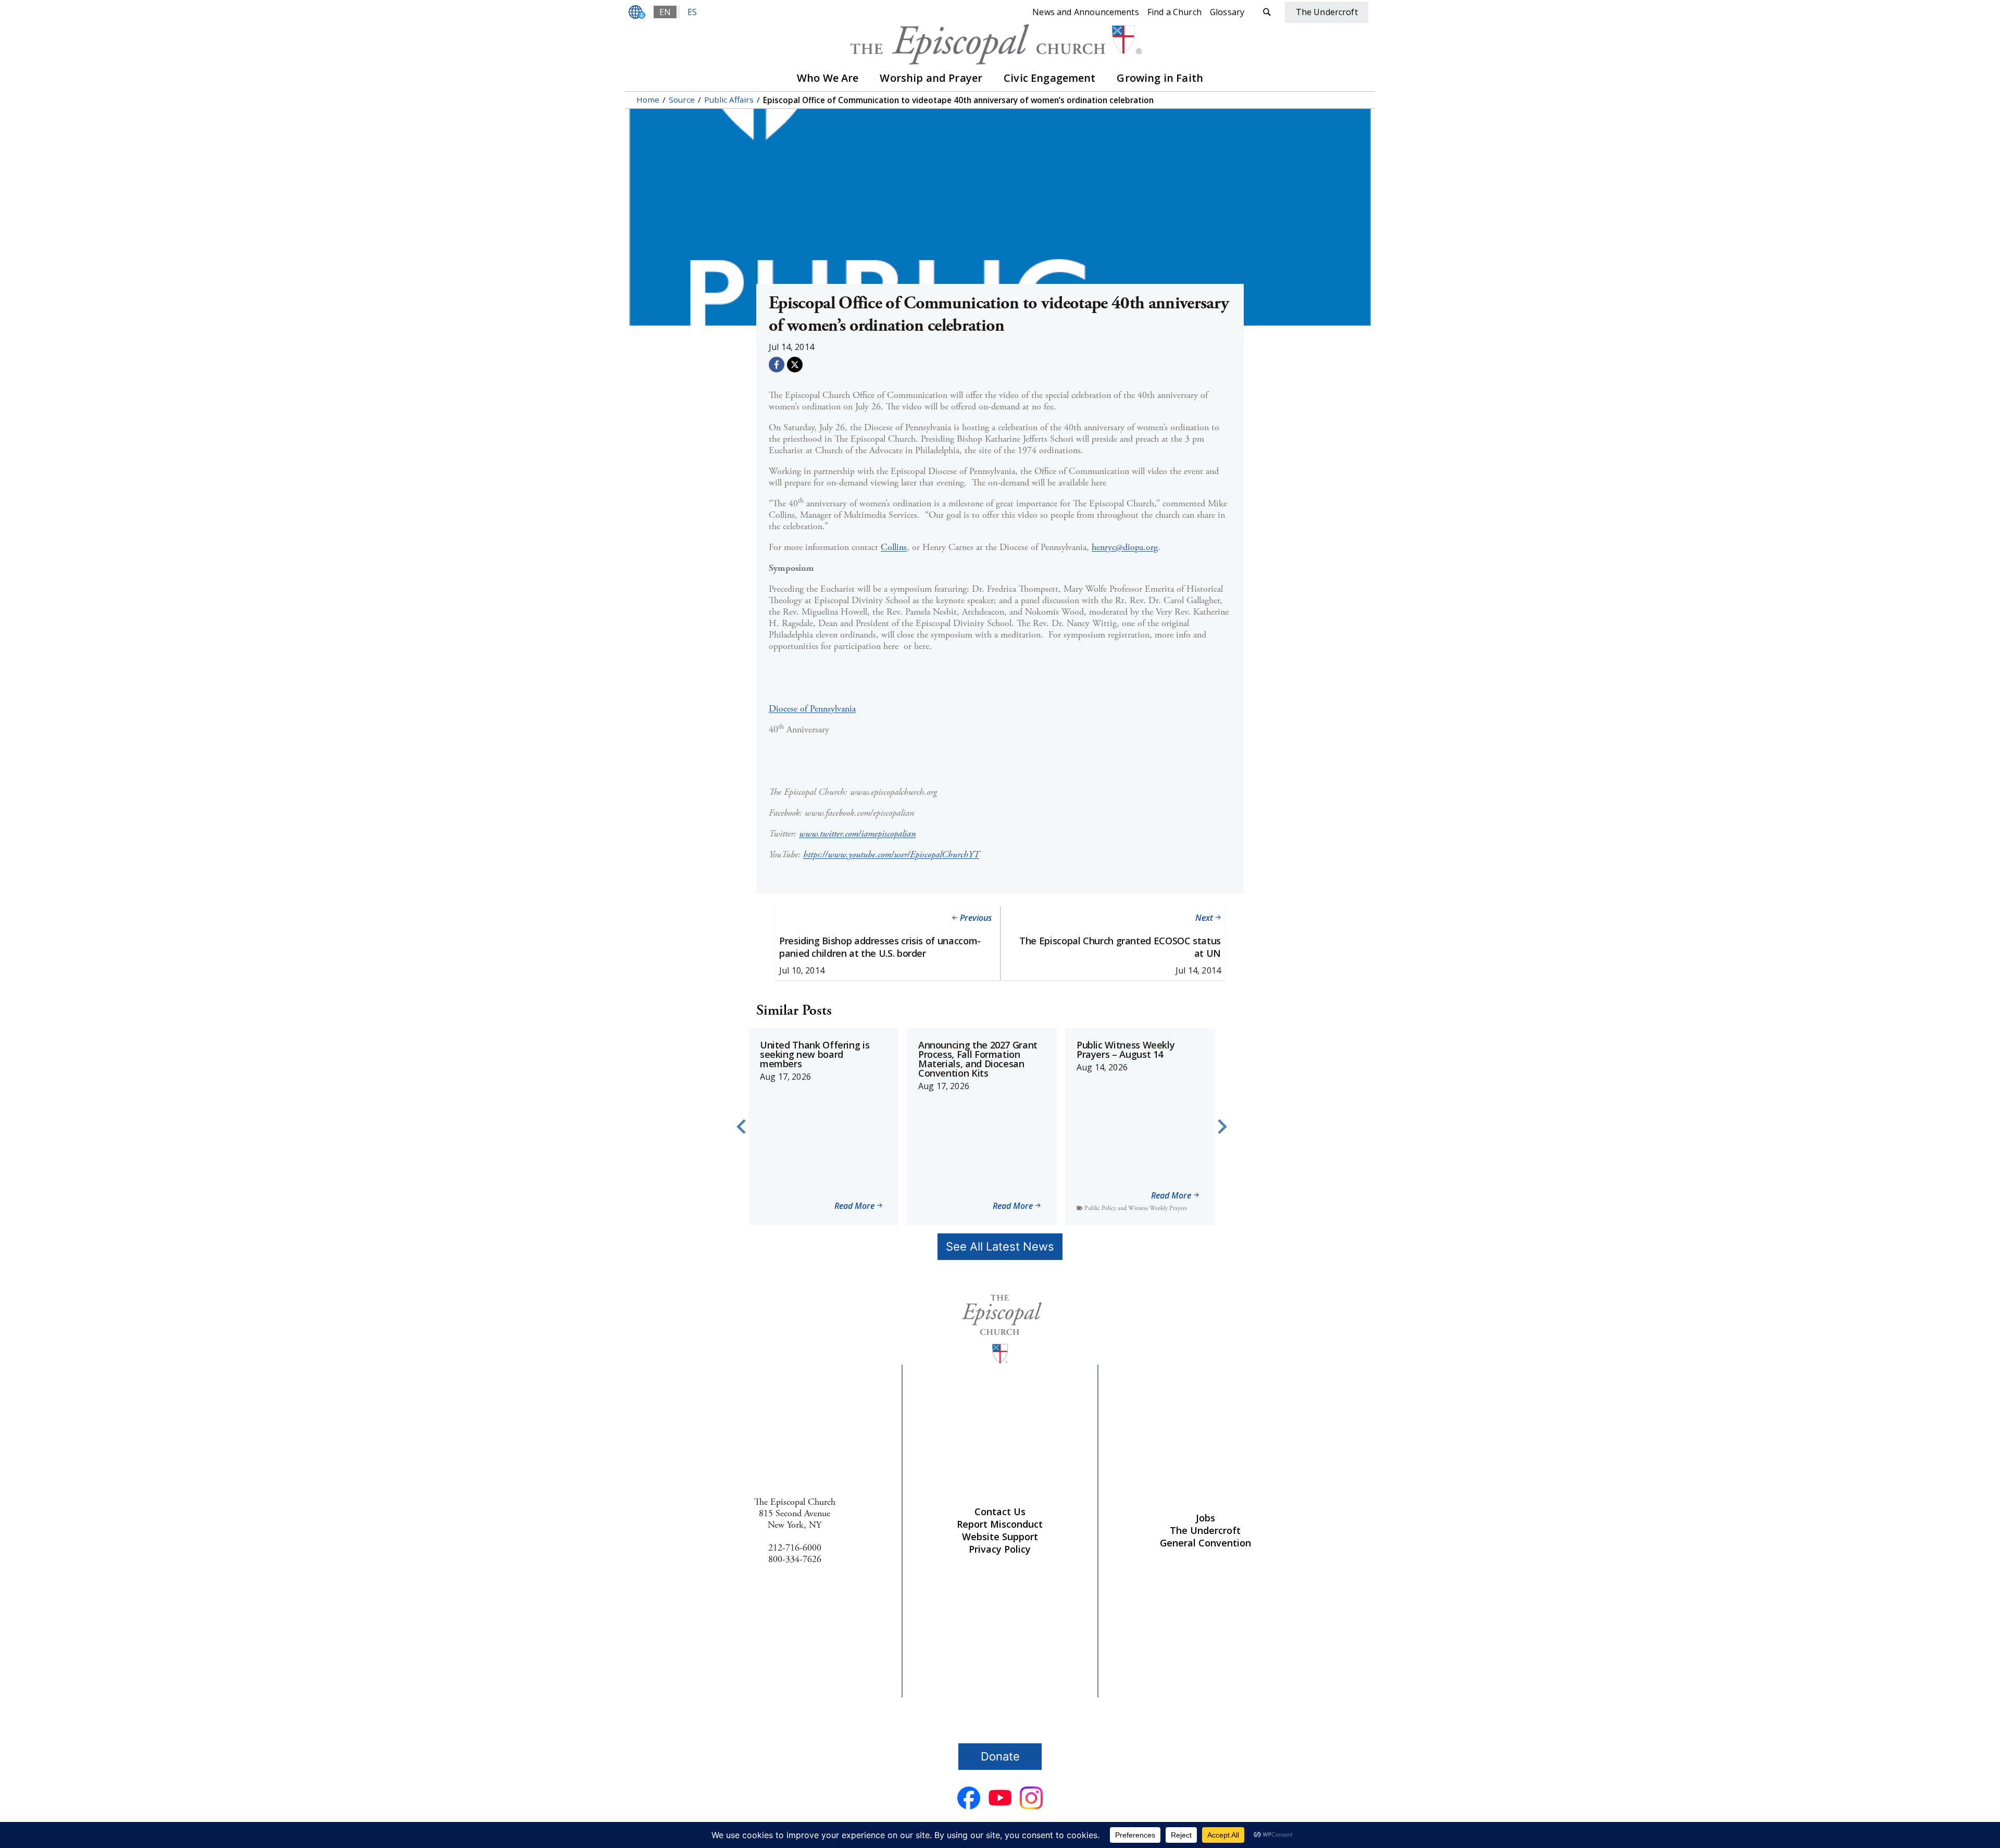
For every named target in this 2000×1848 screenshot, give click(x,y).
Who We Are (828, 78)
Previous (976, 918)
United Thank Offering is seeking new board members (815, 1054)
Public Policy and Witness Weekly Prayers (1136, 1208)
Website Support (1000, 1537)
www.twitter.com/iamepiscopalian (857, 834)
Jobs (1205, 1518)
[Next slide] (1221, 1127)
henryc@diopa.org (1125, 547)
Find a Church (1174, 12)
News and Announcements (1086, 12)
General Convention (1205, 1543)
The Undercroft (1205, 1530)
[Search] (1267, 12)
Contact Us (1000, 1512)
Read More (854, 1207)
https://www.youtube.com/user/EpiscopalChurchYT (891, 854)
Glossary (1227, 12)
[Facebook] (777, 365)
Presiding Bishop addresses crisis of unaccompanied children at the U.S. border (880, 947)
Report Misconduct (1000, 1524)
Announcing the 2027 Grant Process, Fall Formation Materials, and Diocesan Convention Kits (978, 1059)
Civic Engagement (1050, 78)
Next (1204, 918)
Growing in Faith (1160, 78)
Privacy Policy (1000, 1549)
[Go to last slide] (742, 1127)
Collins (894, 547)
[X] (795, 365)
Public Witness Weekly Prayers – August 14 (1126, 1050)
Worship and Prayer (931, 78)
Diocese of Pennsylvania (812, 709)
